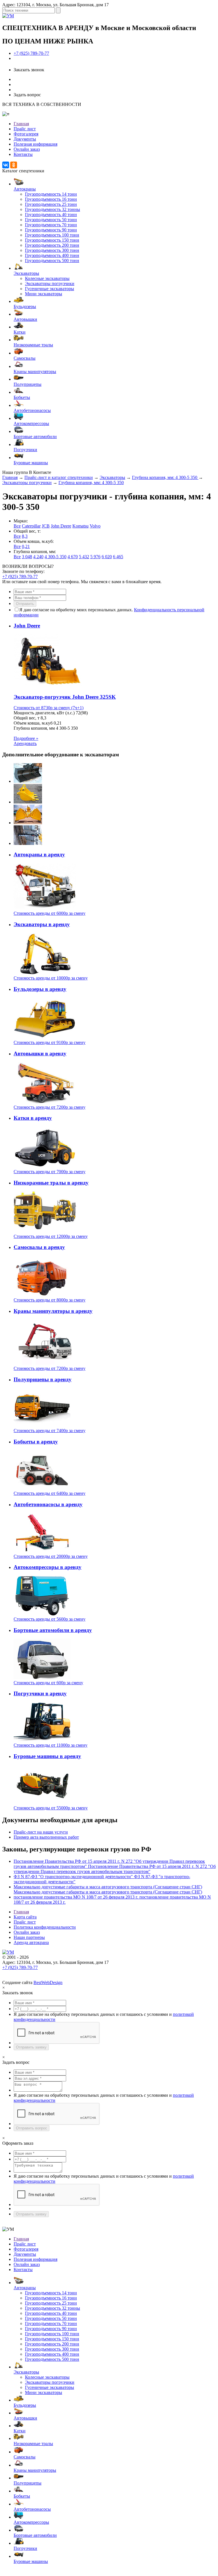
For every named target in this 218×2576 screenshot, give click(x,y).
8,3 (25, 536)
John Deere (61, 526)
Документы (25, 139)
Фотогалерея (26, 134)
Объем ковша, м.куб (33, 723)
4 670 (73, 557)
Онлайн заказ (27, 149)
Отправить (25, 604)
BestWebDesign (48, 1982)
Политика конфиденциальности (45, 1927)
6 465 (118, 557)
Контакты (23, 154)
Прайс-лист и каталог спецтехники (59, 477)
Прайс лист (25, 129)
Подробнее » (26, 738)
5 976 (95, 557)
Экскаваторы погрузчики (27, 483)
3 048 (27, 557)
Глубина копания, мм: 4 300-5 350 (165, 477)
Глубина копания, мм (34, 728)
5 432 (84, 557)
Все (17, 526)
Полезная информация (35, 144)
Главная (21, 124)
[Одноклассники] (14, 165)
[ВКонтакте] (6, 165)
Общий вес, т (27, 718)
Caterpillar (31, 526)
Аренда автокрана (31, 1942)
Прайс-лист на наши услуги (41, 1832)
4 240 (38, 557)
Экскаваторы (112, 477)
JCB (46, 526)
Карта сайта (25, 1917)
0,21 (26, 546)
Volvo (95, 526)
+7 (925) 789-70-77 (31, 53)
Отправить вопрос (32, 2128)
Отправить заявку (31, 2047)
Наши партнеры (29, 1937)
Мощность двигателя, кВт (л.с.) (44, 713)
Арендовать (25, 743)
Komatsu (80, 526)
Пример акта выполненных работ (46, 1837)
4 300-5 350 (55, 557)
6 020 (107, 557)
